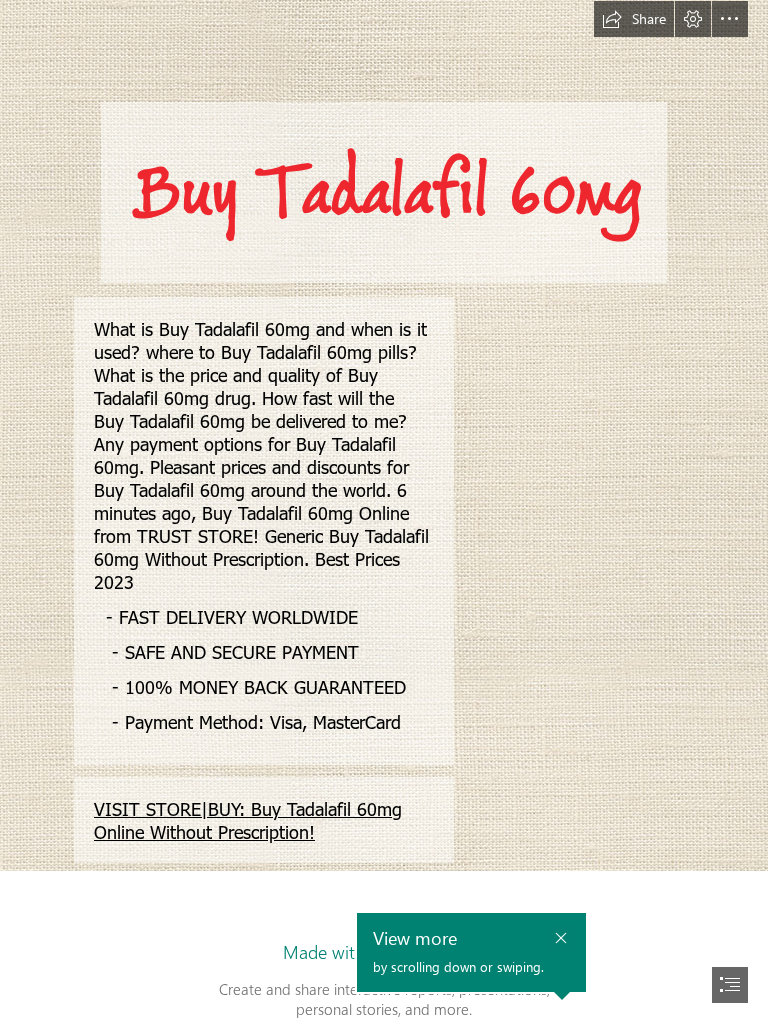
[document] (384, 512)
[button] (634, 19)
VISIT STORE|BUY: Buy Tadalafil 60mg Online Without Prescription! (248, 820)
